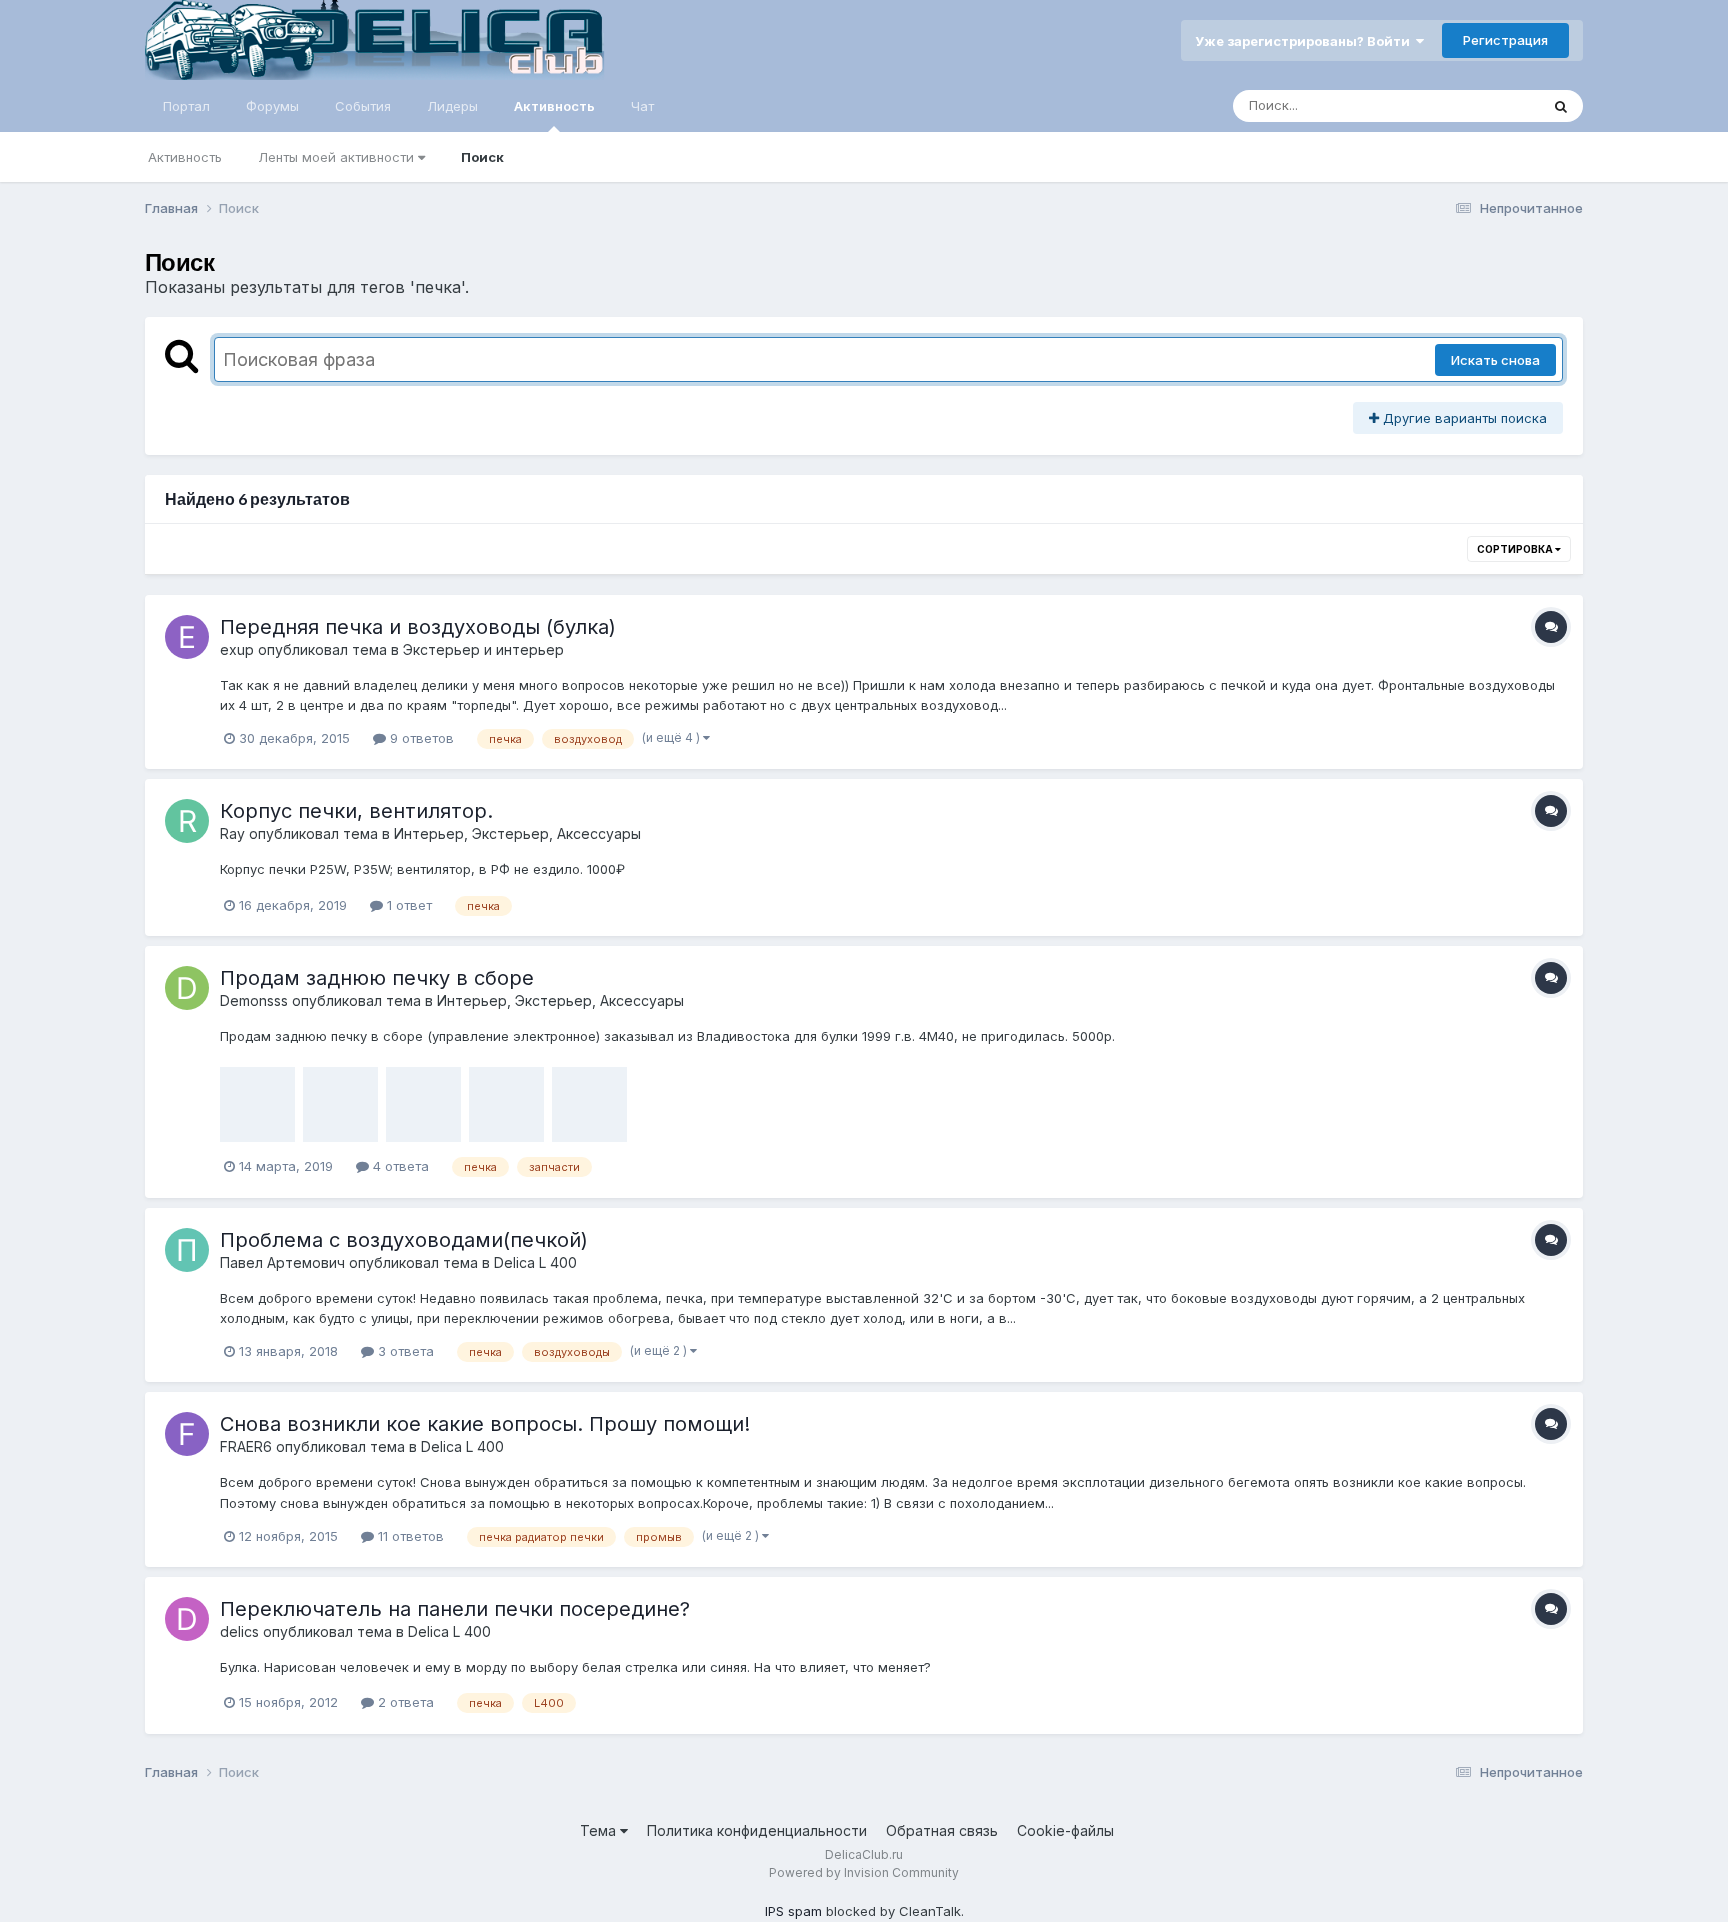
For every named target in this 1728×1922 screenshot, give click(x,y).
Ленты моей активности (338, 157)
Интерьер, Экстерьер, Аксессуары (517, 833)
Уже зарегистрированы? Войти (1305, 41)
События (363, 106)
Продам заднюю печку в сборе (377, 978)
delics (239, 1631)
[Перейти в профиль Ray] (187, 821)
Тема (600, 1830)
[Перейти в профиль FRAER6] (187, 1434)
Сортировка (1516, 549)
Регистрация (1505, 40)
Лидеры (452, 106)
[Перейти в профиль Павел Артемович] (187, 1250)
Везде (1493, 105)
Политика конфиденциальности (757, 1830)
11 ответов (409, 1536)
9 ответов (420, 738)
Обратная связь (942, 1830)
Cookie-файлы (1065, 1830)
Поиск (482, 157)
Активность (554, 106)
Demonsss (254, 1000)
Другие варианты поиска (1463, 418)
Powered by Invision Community (864, 1872)
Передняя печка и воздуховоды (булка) (418, 627)
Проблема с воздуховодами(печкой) (404, 1240)
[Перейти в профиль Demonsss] (187, 988)
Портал (186, 106)
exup (237, 649)
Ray (232, 833)
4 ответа (399, 1166)
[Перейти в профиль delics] (187, 1619)
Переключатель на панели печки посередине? (455, 1609)
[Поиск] (1561, 106)
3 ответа (404, 1351)
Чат (642, 106)
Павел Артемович (282, 1262)
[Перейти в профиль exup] (187, 637)
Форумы (272, 106)
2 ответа (404, 1702)
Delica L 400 (535, 1262)
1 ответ (407, 905)
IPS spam (793, 1911)
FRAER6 (246, 1446)
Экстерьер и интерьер (483, 649)
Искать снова (1495, 360)
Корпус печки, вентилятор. (356, 811)
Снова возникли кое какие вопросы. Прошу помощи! (485, 1424)
